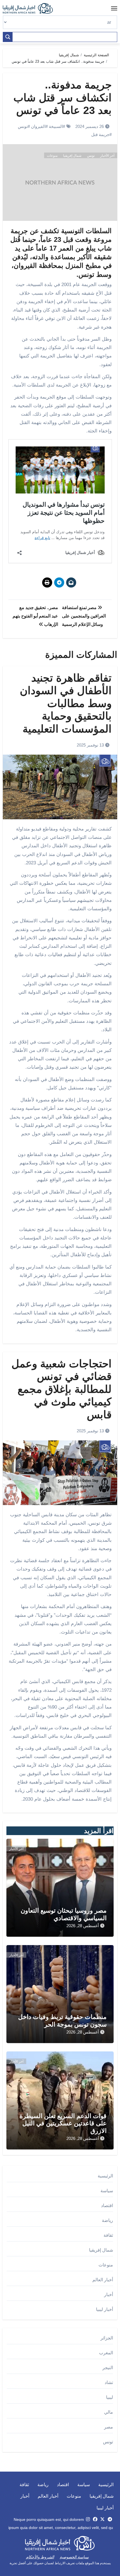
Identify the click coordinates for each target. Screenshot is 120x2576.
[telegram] (110, 2519)
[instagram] (88, 2519)
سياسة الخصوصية (74, 2557)
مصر (109, 2427)
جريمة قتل (100, 134)
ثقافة (108, 2235)
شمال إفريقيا (72, 156)
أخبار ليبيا (105, 2309)
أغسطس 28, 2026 (83, 1926)
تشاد (109, 2382)
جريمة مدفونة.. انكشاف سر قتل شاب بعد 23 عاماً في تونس (63, 98)
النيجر (108, 2368)
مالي (109, 2412)
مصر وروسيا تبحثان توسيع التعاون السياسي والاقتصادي (64, 1914)
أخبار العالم (103, 2280)
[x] (102, 2519)
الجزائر (107, 2338)
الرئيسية (105, 2176)
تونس (23, 126)
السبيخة (56, 126)
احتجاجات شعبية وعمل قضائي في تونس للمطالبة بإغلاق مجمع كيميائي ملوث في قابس (62, 1389)
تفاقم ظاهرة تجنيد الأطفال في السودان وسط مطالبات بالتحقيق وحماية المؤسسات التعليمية (66, 703)
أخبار (109, 2295)
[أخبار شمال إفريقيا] (31, 8)
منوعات (52, 156)
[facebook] (95, 2519)
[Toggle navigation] (114, 8)
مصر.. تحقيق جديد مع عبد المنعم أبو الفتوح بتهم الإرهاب (35, 616)
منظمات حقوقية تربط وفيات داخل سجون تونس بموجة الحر (62, 2021)
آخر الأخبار (107, 156)
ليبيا (110, 2397)
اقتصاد (107, 2206)
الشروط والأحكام (40, 2557)
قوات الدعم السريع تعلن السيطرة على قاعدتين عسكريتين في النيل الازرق (63, 2123)
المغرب (106, 2353)
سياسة (107, 2191)
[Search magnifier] (8, 37)
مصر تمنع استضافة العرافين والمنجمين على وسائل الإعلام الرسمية (84, 616)
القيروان (38, 126)
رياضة (107, 2220)
